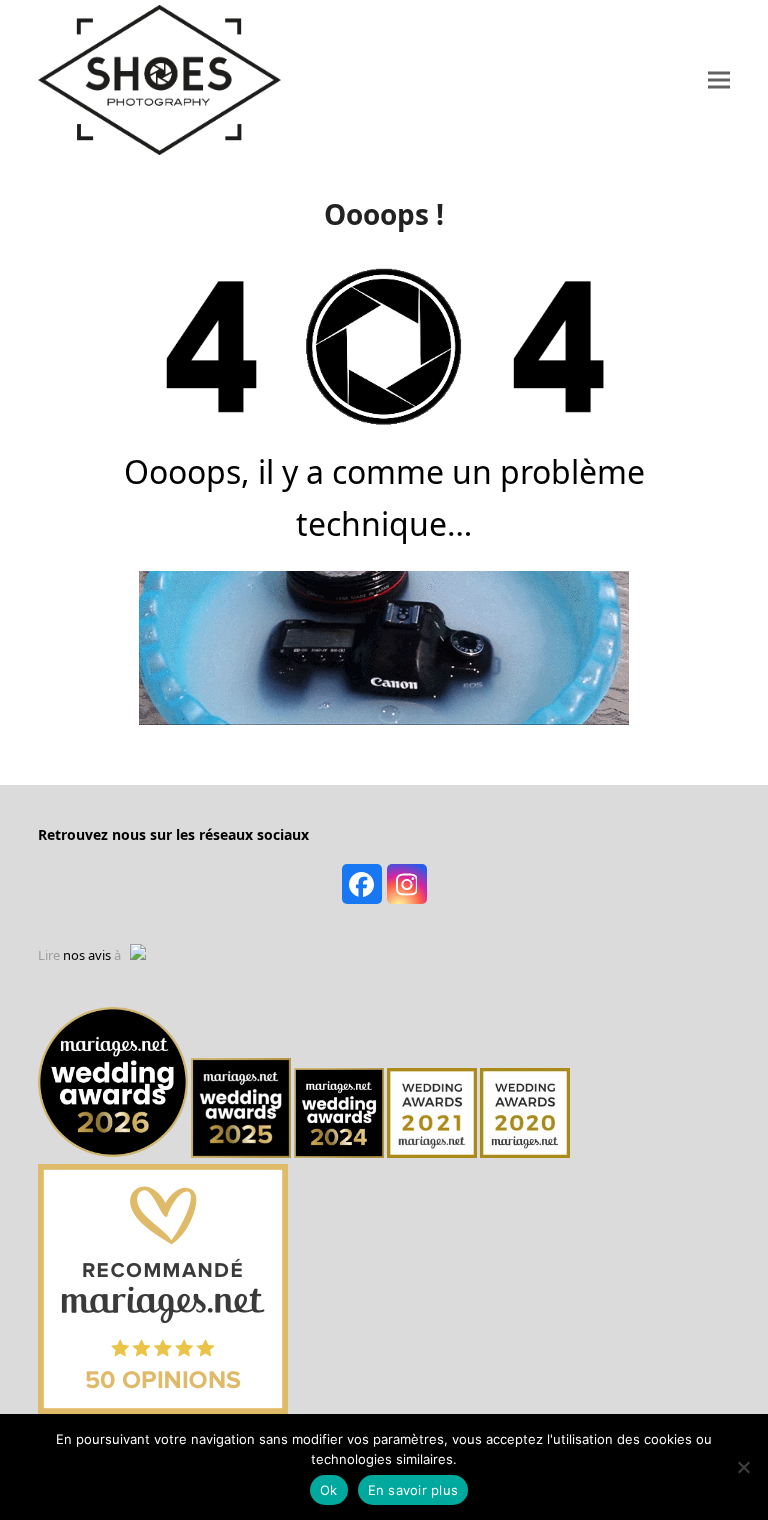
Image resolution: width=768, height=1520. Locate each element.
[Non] (743, 1467)
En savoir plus (413, 1490)
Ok (329, 1490)
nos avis (87, 955)
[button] (719, 79)
